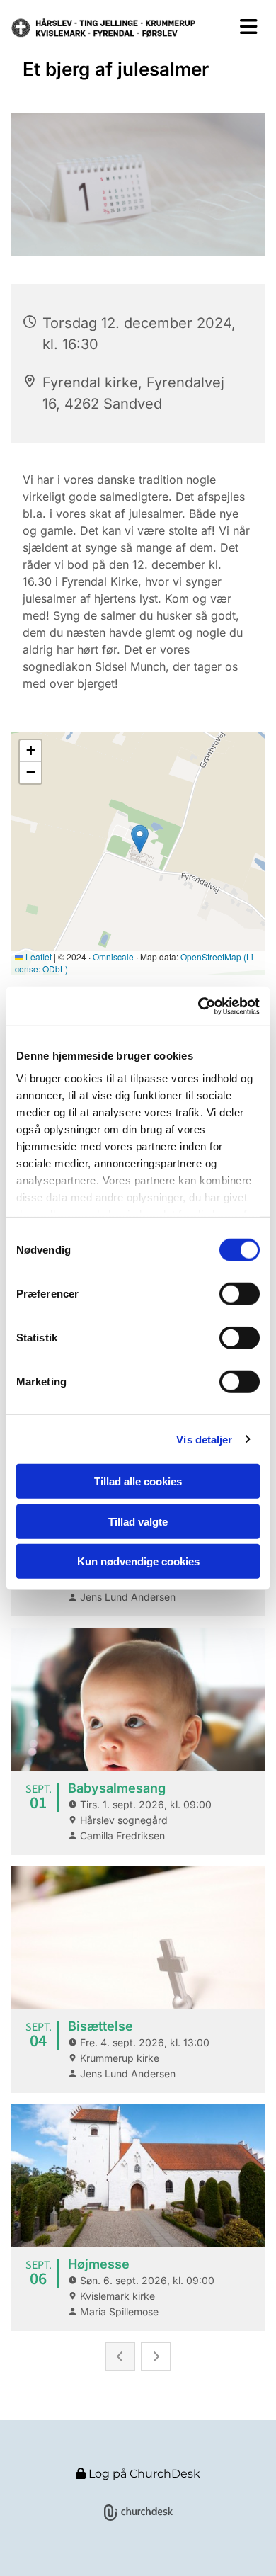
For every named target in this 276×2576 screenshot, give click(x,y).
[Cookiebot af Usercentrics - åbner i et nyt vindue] (199, 1006)
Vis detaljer (204, 1439)
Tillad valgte (138, 1521)
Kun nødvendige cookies (138, 1561)
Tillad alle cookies (138, 1481)
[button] (242, 27)
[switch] (240, 1294)
